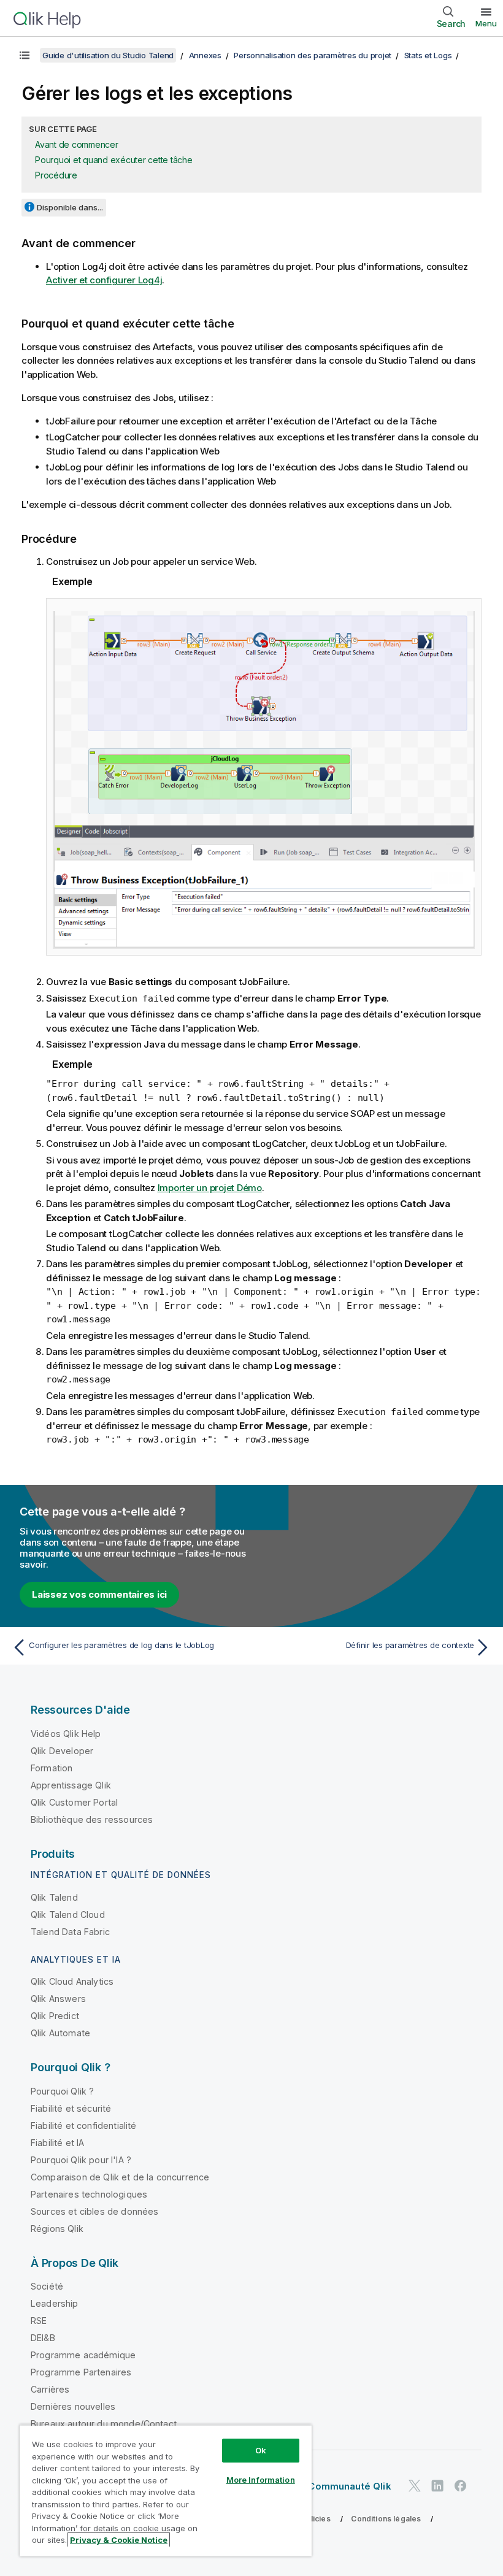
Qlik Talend (54, 1897)
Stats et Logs (428, 55)
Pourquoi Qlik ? (62, 2091)
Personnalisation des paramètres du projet (313, 55)
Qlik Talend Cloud (68, 1915)
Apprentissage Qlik (71, 1785)
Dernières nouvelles (73, 2406)
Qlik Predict (55, 2016)
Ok (261, 2450)
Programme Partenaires (81, 2372)
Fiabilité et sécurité (71, 2108)
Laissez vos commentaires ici (99, 1594)
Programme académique (83, 2355)
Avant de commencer (77, 144)
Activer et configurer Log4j (104, 280)
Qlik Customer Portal (74, 1802)
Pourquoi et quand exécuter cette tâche (114, 160)
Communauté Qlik (349, 2486)
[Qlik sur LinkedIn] (437, 2486)
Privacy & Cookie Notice (119, 2540)
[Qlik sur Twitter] (415, 2486)
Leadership (55, 2303)
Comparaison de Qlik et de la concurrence (120, 2177)
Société (47, 2286)
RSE (39, 2321)
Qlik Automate (60, 2033)
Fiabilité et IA (57, 2143)
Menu (486, 23)
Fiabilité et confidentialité (83, 2126)
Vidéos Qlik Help (66, 1734)
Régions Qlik (57, 2229)
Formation (52, 1768)
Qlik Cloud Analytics (72, 1981)
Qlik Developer (62, 1751)
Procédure (56, 175)
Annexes (205, 55)
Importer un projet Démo (210, 1188)
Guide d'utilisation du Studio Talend (108, 55)
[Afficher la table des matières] (25, 55)
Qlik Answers (58, 1999)
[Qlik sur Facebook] (461, 2486)
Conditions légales (386, 2519)
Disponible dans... (70, 207)
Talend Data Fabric (70, 1932)
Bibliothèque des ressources (92, 1819)
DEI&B (43, 2338)
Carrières (50, 2389)
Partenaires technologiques (89, 2194)
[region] (166, 2490)
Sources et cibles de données (94, 2211)
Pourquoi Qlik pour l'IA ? (81, 2160)
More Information (261, 2480)
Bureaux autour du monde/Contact (104, 2424)
